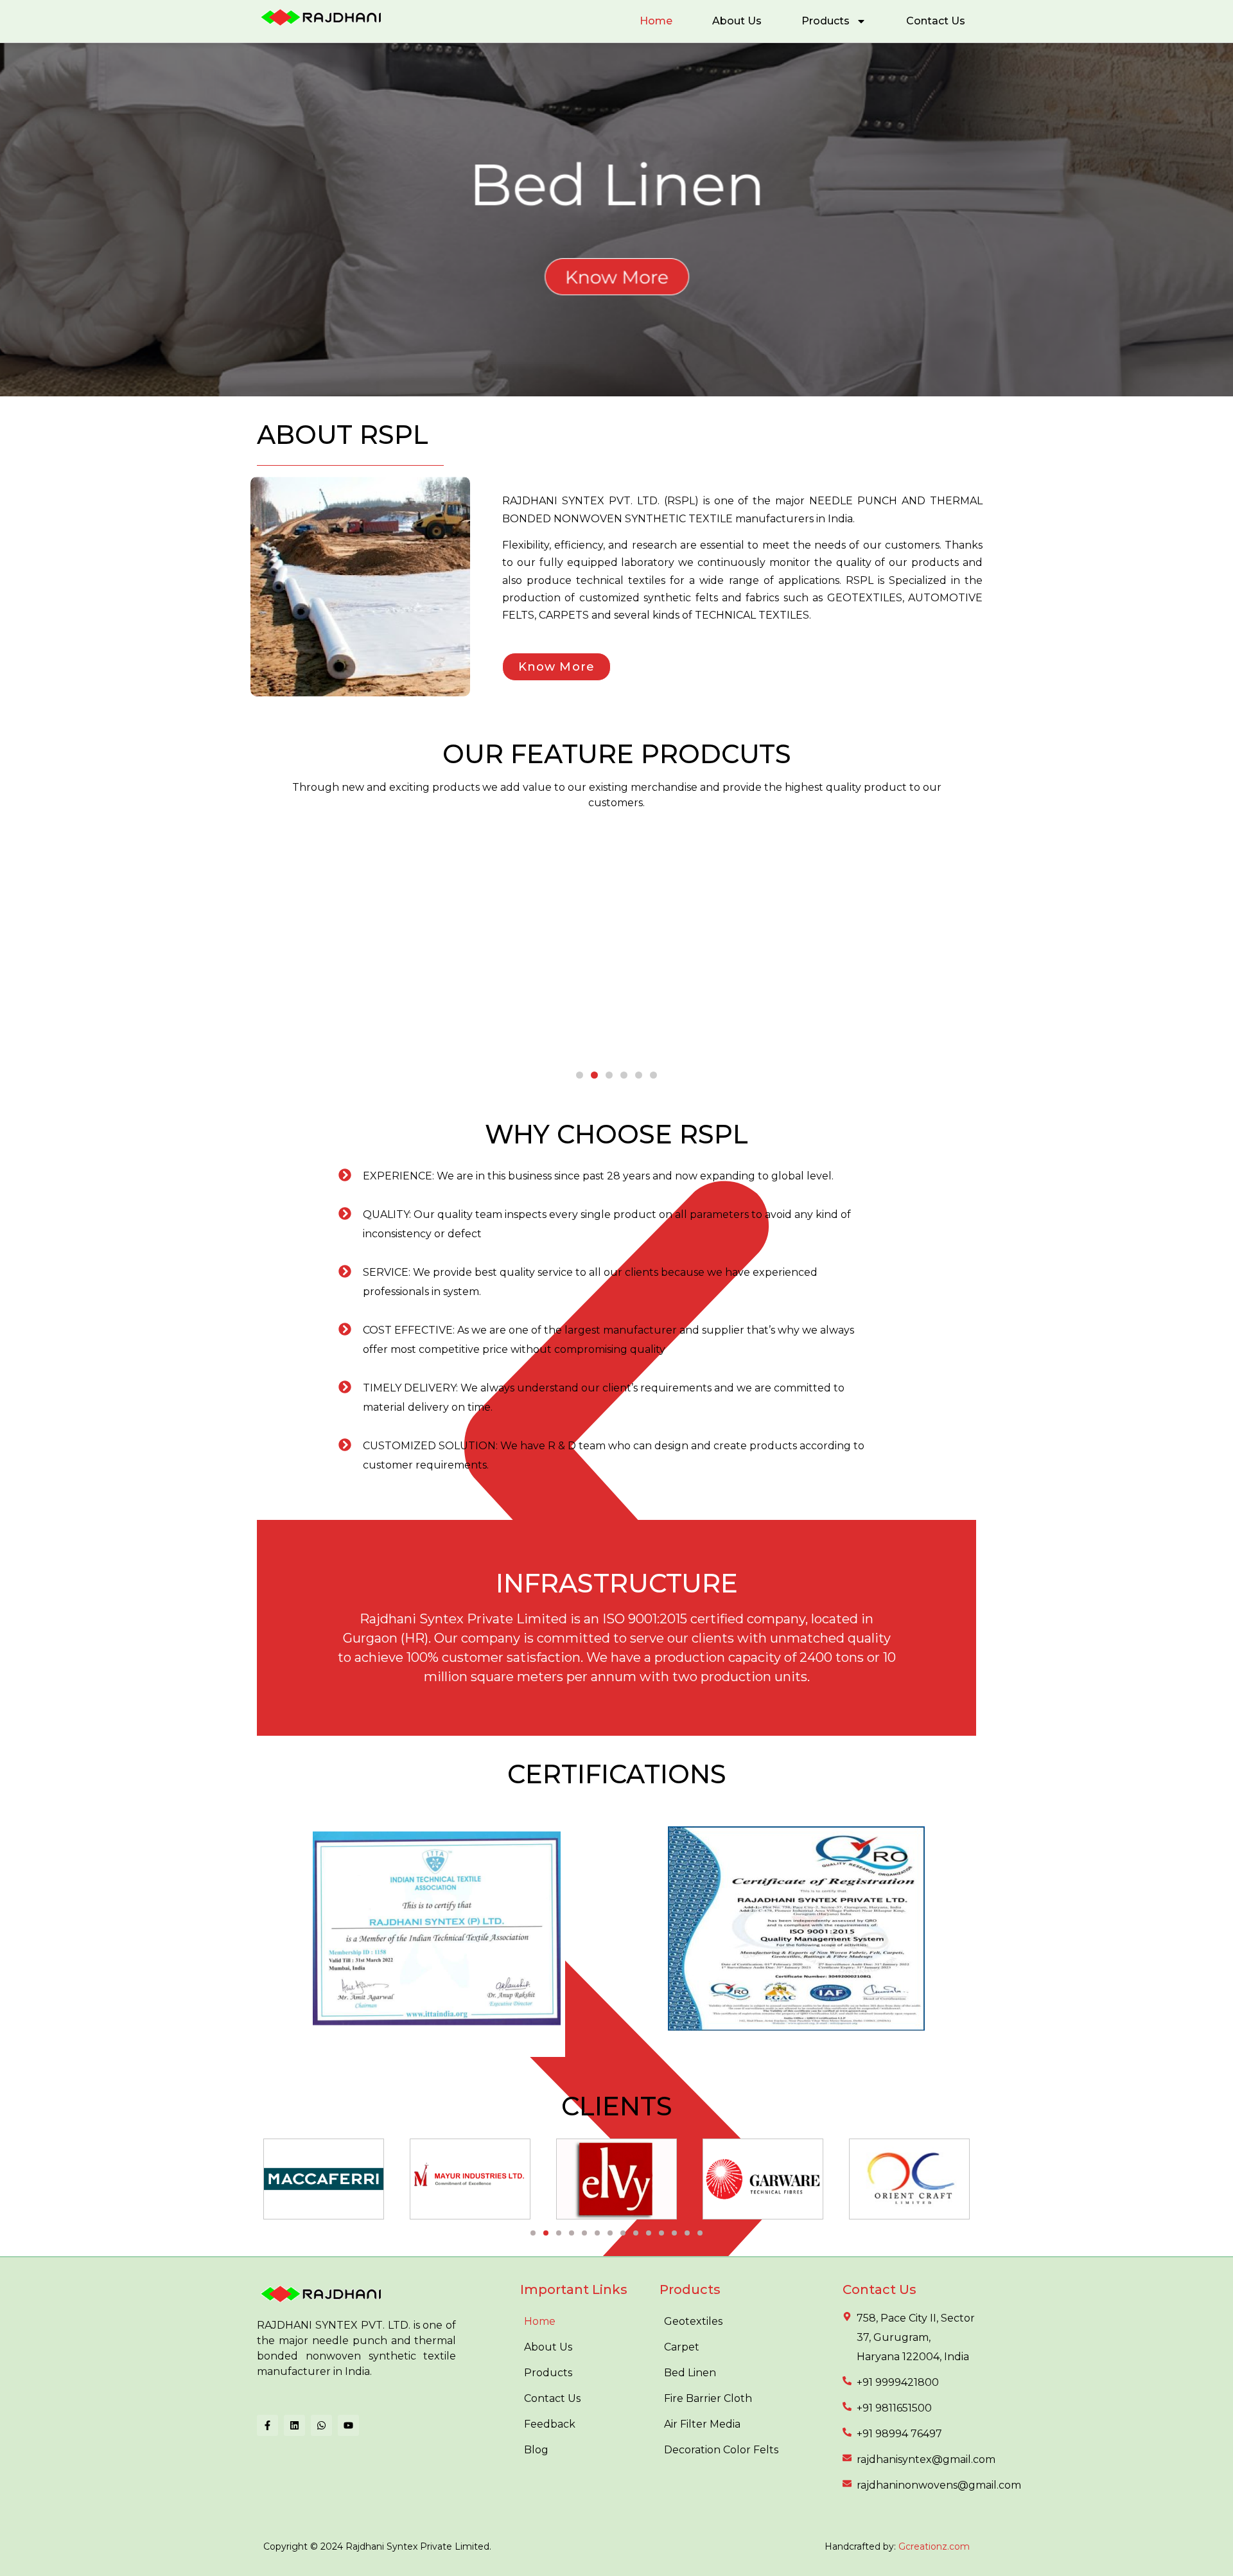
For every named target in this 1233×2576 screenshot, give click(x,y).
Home (656, 21)
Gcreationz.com (934, 2546)
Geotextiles (693, 2321)
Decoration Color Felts (721, 2450)
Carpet (682, 2347)
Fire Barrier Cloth (708, 2398)
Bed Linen (690, 2373)
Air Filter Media (702, 2424)
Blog (536, 2450)
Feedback (550, 2424)
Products (826, 21)
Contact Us (936, 21)
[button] (580, 1075)
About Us (737, 21)
